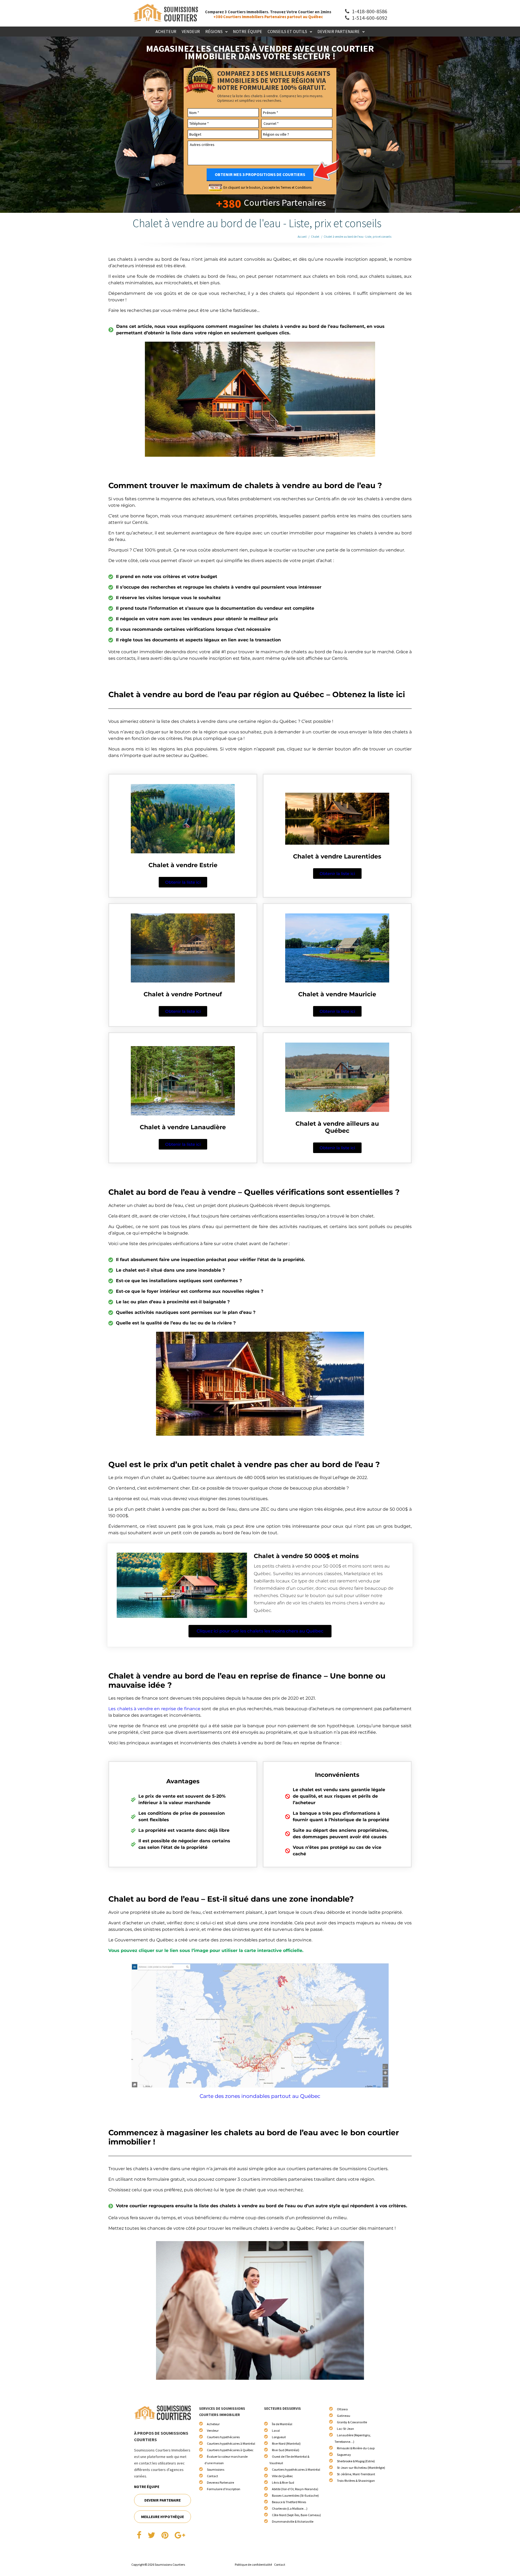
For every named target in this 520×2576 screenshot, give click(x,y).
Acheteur (166, 31)
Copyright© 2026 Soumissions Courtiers (158, 2564)
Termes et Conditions (296, 187)
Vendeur (191, 31)
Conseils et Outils (287, 31)
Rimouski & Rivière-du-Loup (356, 2448)
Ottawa (342, 2409)
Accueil (302, 237)
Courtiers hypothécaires (223, 2437)
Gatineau (344, 2416)
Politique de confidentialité (253, 2564)
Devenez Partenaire (220, 2482)
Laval (276, 2430)
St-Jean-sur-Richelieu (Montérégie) (361, 2468)
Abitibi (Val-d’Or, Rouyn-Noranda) (295, 2489)
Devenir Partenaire (339, 31)
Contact (212, 2476)
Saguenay (344, 2455)
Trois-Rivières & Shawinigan (356, 2481)
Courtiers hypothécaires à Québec (230, 2450)
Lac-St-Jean (345, 2429)
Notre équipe (248, 31)
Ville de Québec (282, 2476)
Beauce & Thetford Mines (289, 2502)
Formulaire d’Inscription (224, 2489)
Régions (214, 31)
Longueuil (279, 2437)
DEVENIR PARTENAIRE (162, 2500)
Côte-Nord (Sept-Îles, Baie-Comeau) (296, 2515)
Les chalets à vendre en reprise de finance (154, 1709)
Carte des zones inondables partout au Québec (260, 2096)
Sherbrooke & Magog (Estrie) (356, 2461)
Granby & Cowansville (352, 2422)
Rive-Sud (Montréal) (286, 2450)
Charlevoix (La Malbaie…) (290, 2508)
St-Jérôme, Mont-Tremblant (356, 2474)
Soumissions (216, 2469)
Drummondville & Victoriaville (293, 2521)
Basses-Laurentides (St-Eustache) (295, 2495)
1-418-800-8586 (369, 11)
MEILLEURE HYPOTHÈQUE (162, 2517)
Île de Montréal (282, 2424)
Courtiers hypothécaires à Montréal (231, 2443)
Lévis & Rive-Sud (283, 2482)
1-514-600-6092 (369, 18)
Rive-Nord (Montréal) (286, 2443)
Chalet (315, 237)
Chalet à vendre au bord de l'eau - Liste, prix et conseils (357, 237)
